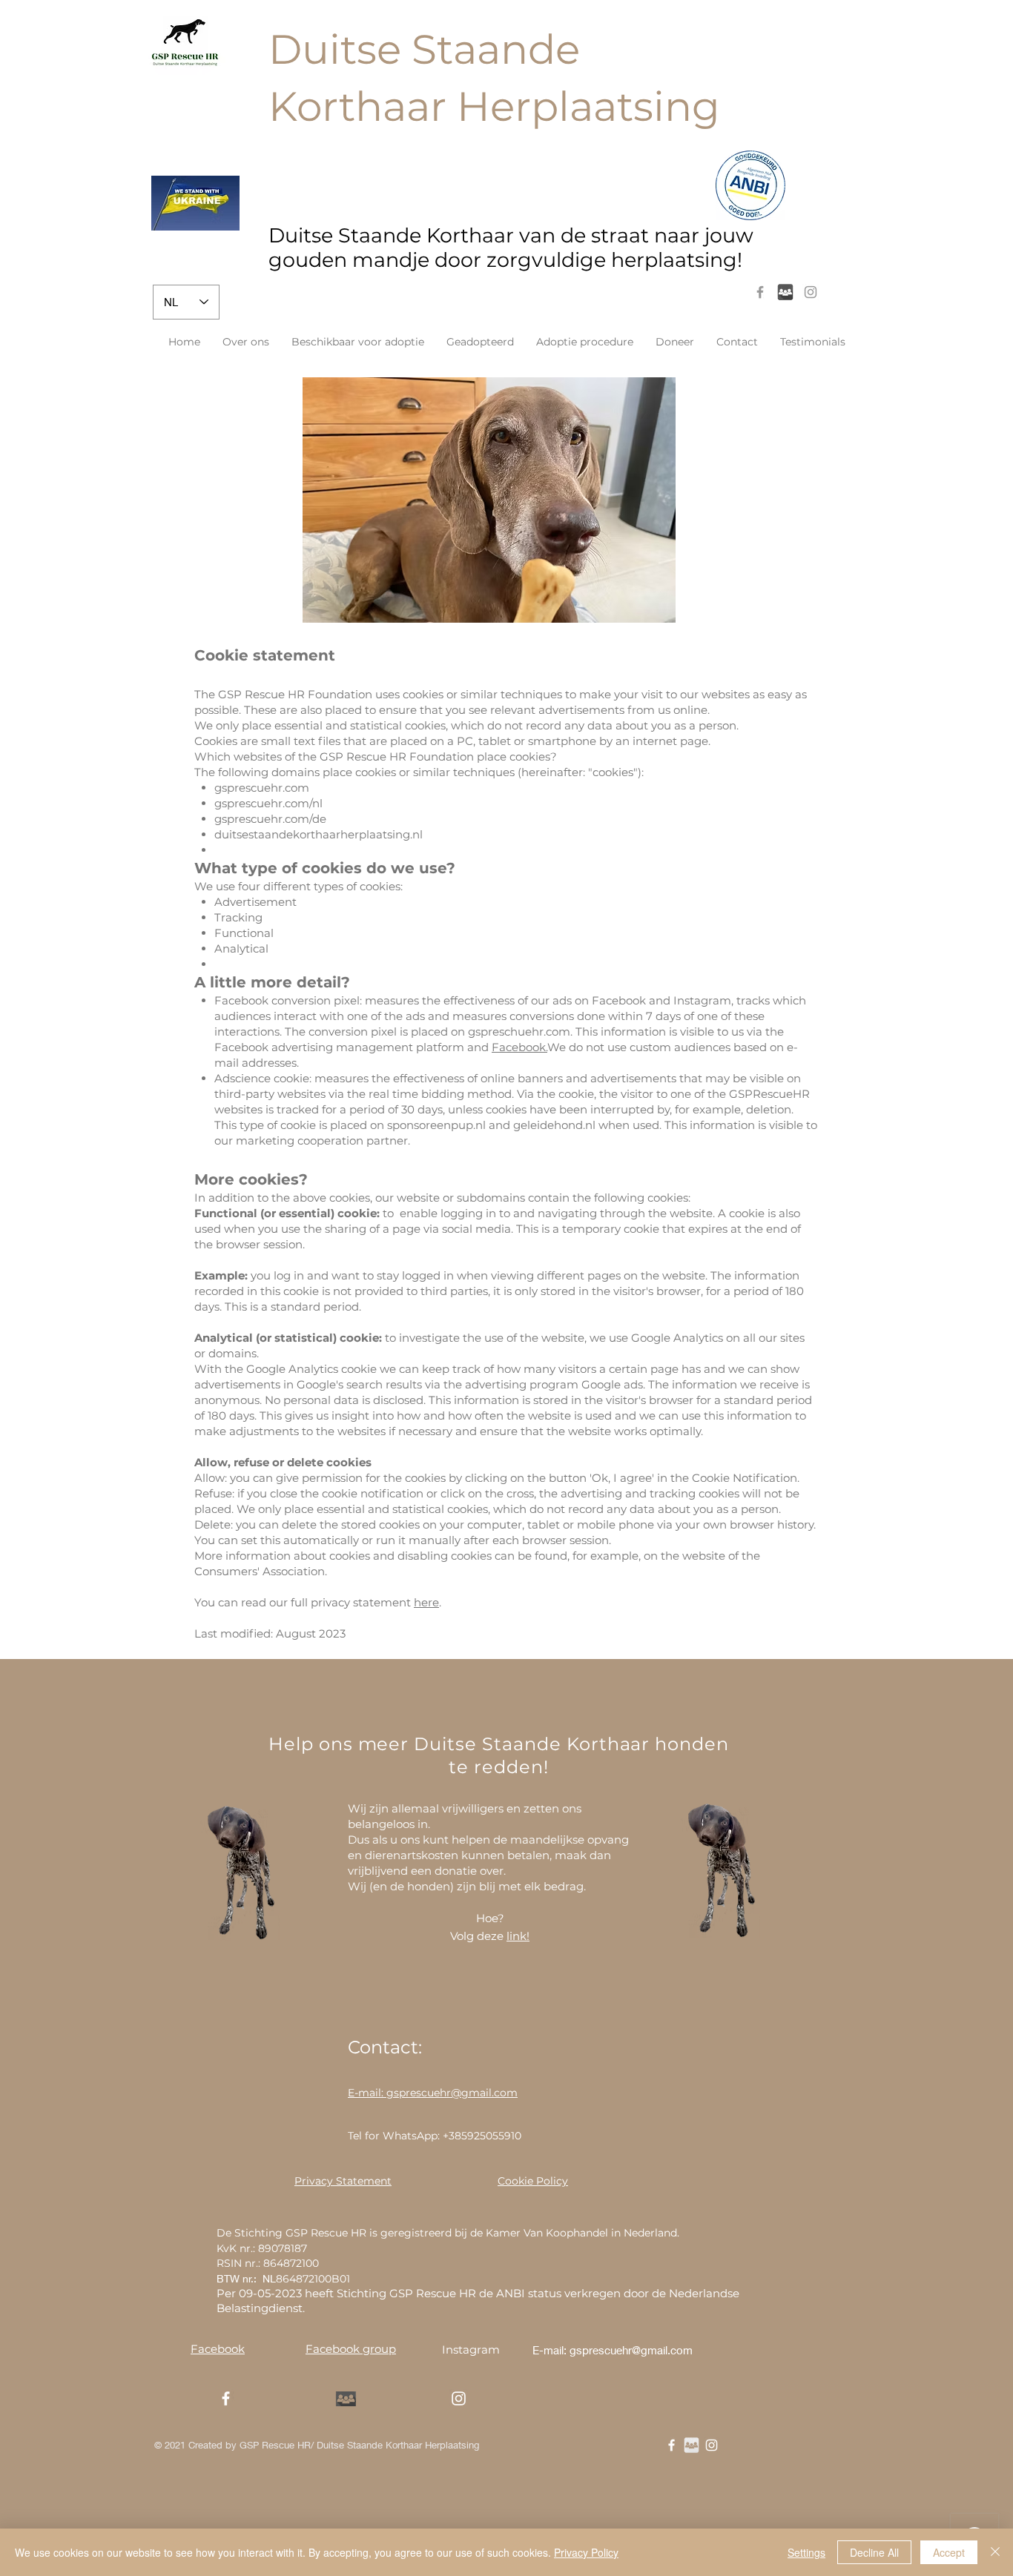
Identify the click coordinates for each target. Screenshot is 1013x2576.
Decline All (874, 2552)
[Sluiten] (995, 2552)
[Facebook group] (692, 2445)
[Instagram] (811, 292)
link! (518, 1936)
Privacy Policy (586, 2552)
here (426, 1602)
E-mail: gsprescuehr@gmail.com (613, 2350)
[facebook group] (785, 292)
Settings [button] (806, 2552)
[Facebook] (760, 292)
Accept (949, 2552)
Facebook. (519, 1047)
